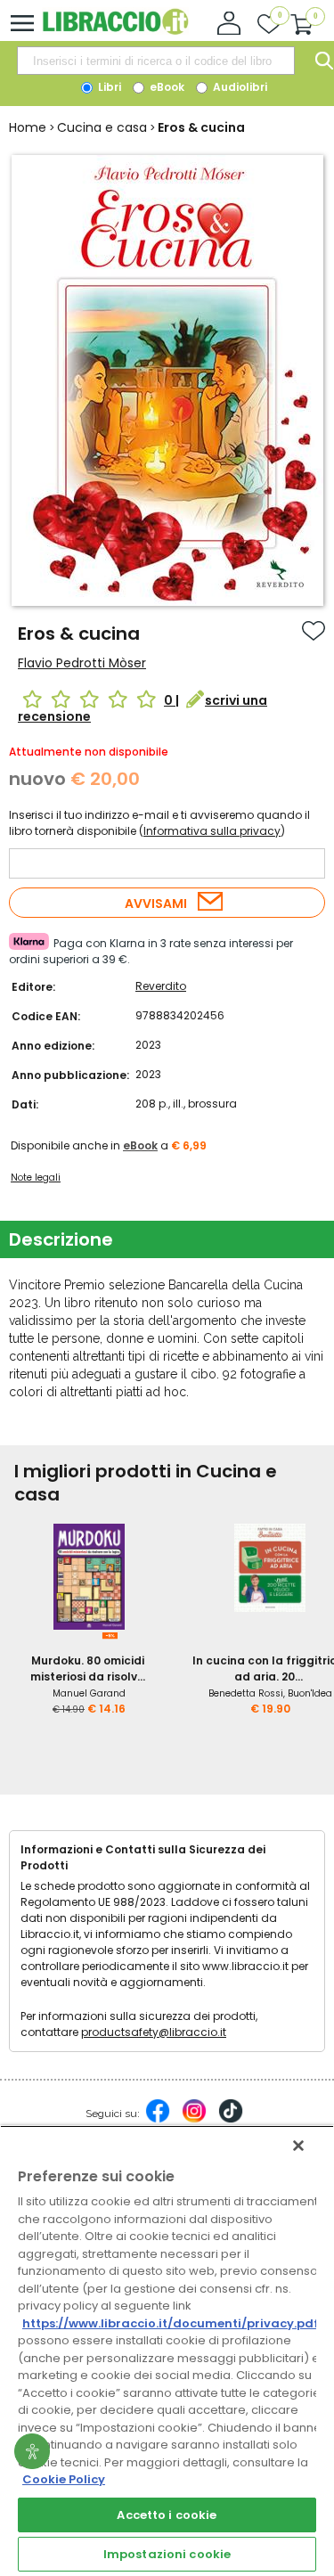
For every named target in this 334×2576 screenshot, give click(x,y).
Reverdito (161, 986)
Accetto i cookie (167, 2515)
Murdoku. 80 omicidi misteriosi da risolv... (88, 1668)
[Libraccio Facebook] (158, 2120)
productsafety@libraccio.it (154, 2032)
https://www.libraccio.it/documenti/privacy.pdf (171, 2323)
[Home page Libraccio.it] (115, 31)
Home (28, 127)
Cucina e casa (102, 127)
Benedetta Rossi (246, 1693)
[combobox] (156, 61)
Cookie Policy (64, 2479)
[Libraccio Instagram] (194, 2120)
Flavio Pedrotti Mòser (82, 663)
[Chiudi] (298, 2146)
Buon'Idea (310, 1693)
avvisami (156, 904)
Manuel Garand (89, 1693)
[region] (167, 2351)
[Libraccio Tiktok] (231, 2120)
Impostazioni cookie (167, 2554)
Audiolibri (239, 87)
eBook (166, 87)
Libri (108, 87)
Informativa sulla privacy (212, 831)
